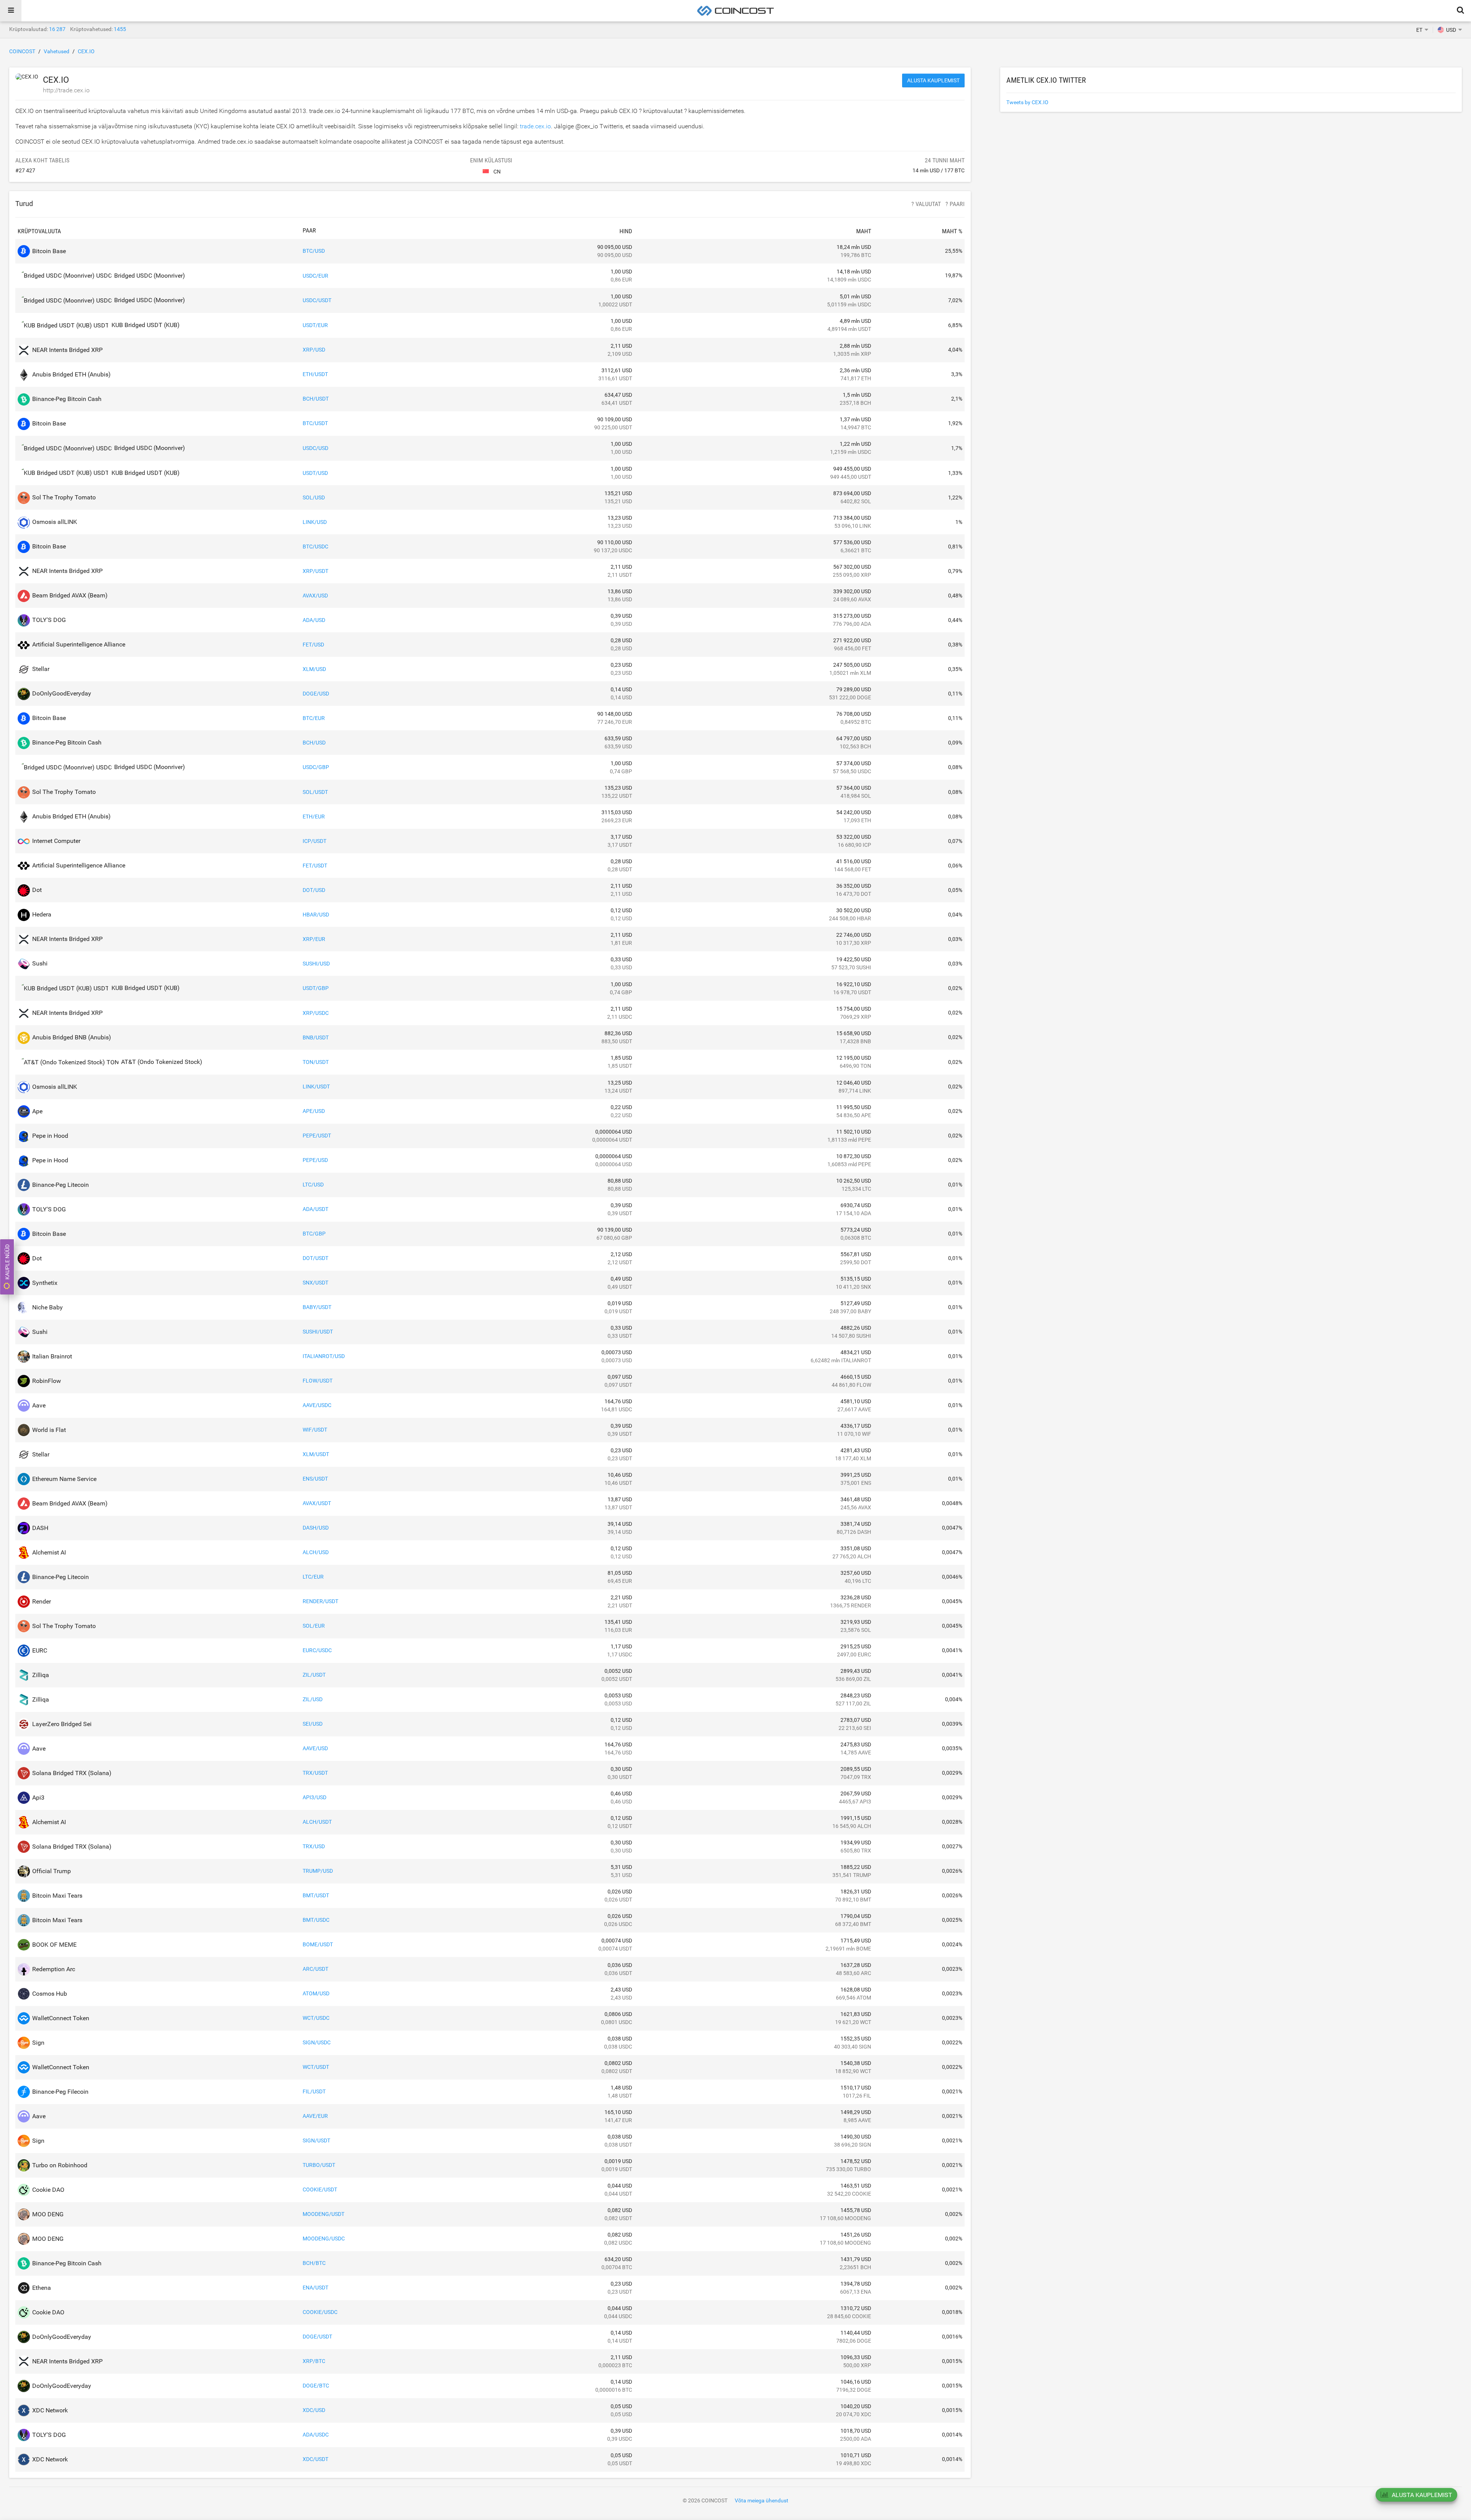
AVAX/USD (315, 596)
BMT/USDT (316, 1895)
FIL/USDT (314, 2091)
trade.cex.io (535, 126)
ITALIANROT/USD (324, 1356)
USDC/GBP (316, 767)
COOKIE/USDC (320, 2312)
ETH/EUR (314, 817)
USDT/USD (315, 473)
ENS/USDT (315, 1479)
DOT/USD (314, 890)
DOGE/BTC (316, 2386)
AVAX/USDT (317, 1503)
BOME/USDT (318, 1944)
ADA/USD (314, 620)
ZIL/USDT (314, 1675)
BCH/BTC (314, 2263)
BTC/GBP (314, 1234)
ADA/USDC (316, 2435)
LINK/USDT (316, 1087)
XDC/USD (314, 2410)
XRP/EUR (314, 939)
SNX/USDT (315, 1283)
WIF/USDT (315, 1430)
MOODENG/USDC (324, 2239)
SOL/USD (314, 497)
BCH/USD (314, 743)
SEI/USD (313, 1724)
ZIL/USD (313, 1699)
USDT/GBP (316, 988)
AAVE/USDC (317, 1405)
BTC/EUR (314, 718)
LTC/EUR (313, 1577)
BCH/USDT (316, 399)
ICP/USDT (315, 841)
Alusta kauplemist (933, 80)
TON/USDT (316, 1062)
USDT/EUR (315, 325)
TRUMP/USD (318, 1871)
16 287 (57, 29)
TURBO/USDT (319, 2165)
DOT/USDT (315, 1258)
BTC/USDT (315, 423)
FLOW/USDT (318, 1381)
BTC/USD (314, 251)
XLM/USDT (316, 1454)
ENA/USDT (315, 2288)
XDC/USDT (315, 2459)
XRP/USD (314, 350)
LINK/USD (315, 522)
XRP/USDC (316, 1013)
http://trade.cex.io (66, 90)
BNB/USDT (316, 1037)
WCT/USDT (316, 2067)
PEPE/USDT (317, 1136)
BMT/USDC (316, 1920)
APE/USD (314, 1111)
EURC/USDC (317, 1650)
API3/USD (315, 1797)
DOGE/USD (316, 694)
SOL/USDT (315, 792)
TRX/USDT (315, 1773)
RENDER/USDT (320, 1601)
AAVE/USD (315, 1748)
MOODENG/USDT (324, 2214)
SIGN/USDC (317, 2042)
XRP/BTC (314, 2361)
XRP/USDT (315, 571)
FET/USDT (315, 866)
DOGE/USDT (317, 2337)
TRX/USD (314, 1846)
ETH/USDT (315, 374)
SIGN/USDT (316, 2140)
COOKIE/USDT (320, 2189)
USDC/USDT (317, 300)
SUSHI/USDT (318, 1332)
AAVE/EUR (315, 2116)
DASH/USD (316, 1528)
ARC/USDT (315, 1969)
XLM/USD (314, 669)
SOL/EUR (314, 1626)
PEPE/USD (315, 1160)
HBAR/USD (316, 915)
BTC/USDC (315, 547)
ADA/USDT (315, 1209)
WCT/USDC (316, 2018)
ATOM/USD (316, 1993)
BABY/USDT (317, 1307)
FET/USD (313, 645)
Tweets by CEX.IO (1027, 102)
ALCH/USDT (317, 1822)
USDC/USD (315, 448)
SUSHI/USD (316, 964)
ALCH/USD (316, 1552)
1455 (120, 29)
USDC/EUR (315, 276)
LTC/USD (313, 1185)
